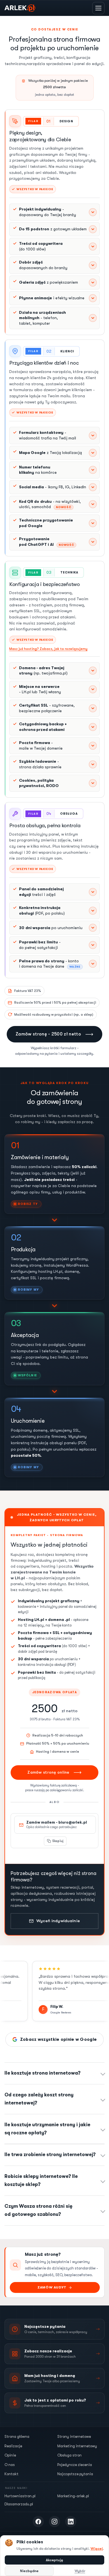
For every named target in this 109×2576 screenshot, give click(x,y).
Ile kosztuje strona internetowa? (42, 2073)
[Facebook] (38, 2522)
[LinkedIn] (71, 2522)
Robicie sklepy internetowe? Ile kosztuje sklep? (41, 2180)
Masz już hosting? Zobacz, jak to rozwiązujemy (48, 649)
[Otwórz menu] (98, 8)
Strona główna (17, 2437)
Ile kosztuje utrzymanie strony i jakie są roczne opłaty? (47, 2129)
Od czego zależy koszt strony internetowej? (39, 2099)
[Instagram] (54, 2522)
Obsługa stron (69, 2456)
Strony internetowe (74, 2437)
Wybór (80, 2571)
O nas (10, 2465)
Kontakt (11, 2474)
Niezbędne (29, 2571)
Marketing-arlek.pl (73, 2496)
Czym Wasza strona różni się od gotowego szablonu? (38, 2210)
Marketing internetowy (77, 2446)
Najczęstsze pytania (75, 2474)
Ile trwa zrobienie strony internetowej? (50, 2155)
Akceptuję (54, 2560)
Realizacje (13, 2446)
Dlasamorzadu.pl (19, 2504)
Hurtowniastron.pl (20, 2496)
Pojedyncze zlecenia (75, 2465)
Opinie (10, 2456)
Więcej (97, 2549)
